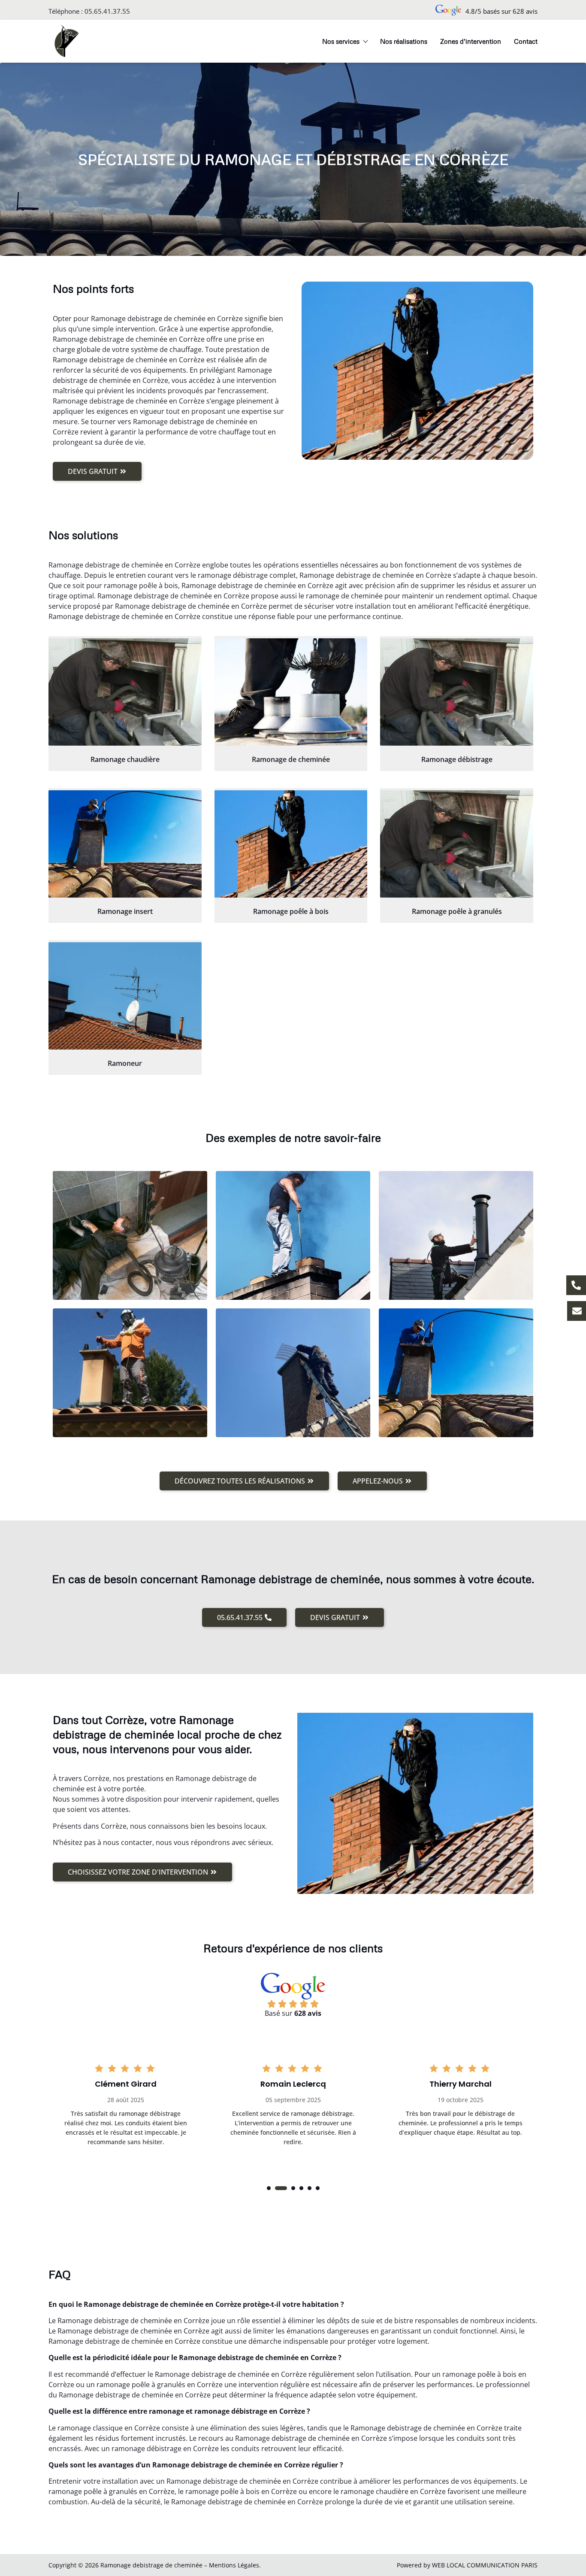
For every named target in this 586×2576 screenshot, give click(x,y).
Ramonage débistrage (457, 759)
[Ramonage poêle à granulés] (457, 844)
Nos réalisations (404, 41)
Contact (526, 41)
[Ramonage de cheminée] (291, 692)
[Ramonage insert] (125, 844)
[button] (269, 2188)
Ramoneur (125, 1063)
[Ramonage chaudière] (125, 692)
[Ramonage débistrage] (457, 692)
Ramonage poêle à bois (291, 911)
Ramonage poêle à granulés (457, 911)
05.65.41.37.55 (107, 11)
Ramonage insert (125, 911)
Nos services (341, 41)
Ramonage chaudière (125, 759)
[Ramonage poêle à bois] (291, 844)
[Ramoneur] (125, 996)
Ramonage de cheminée (291, 759)
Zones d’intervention (471, 41)
